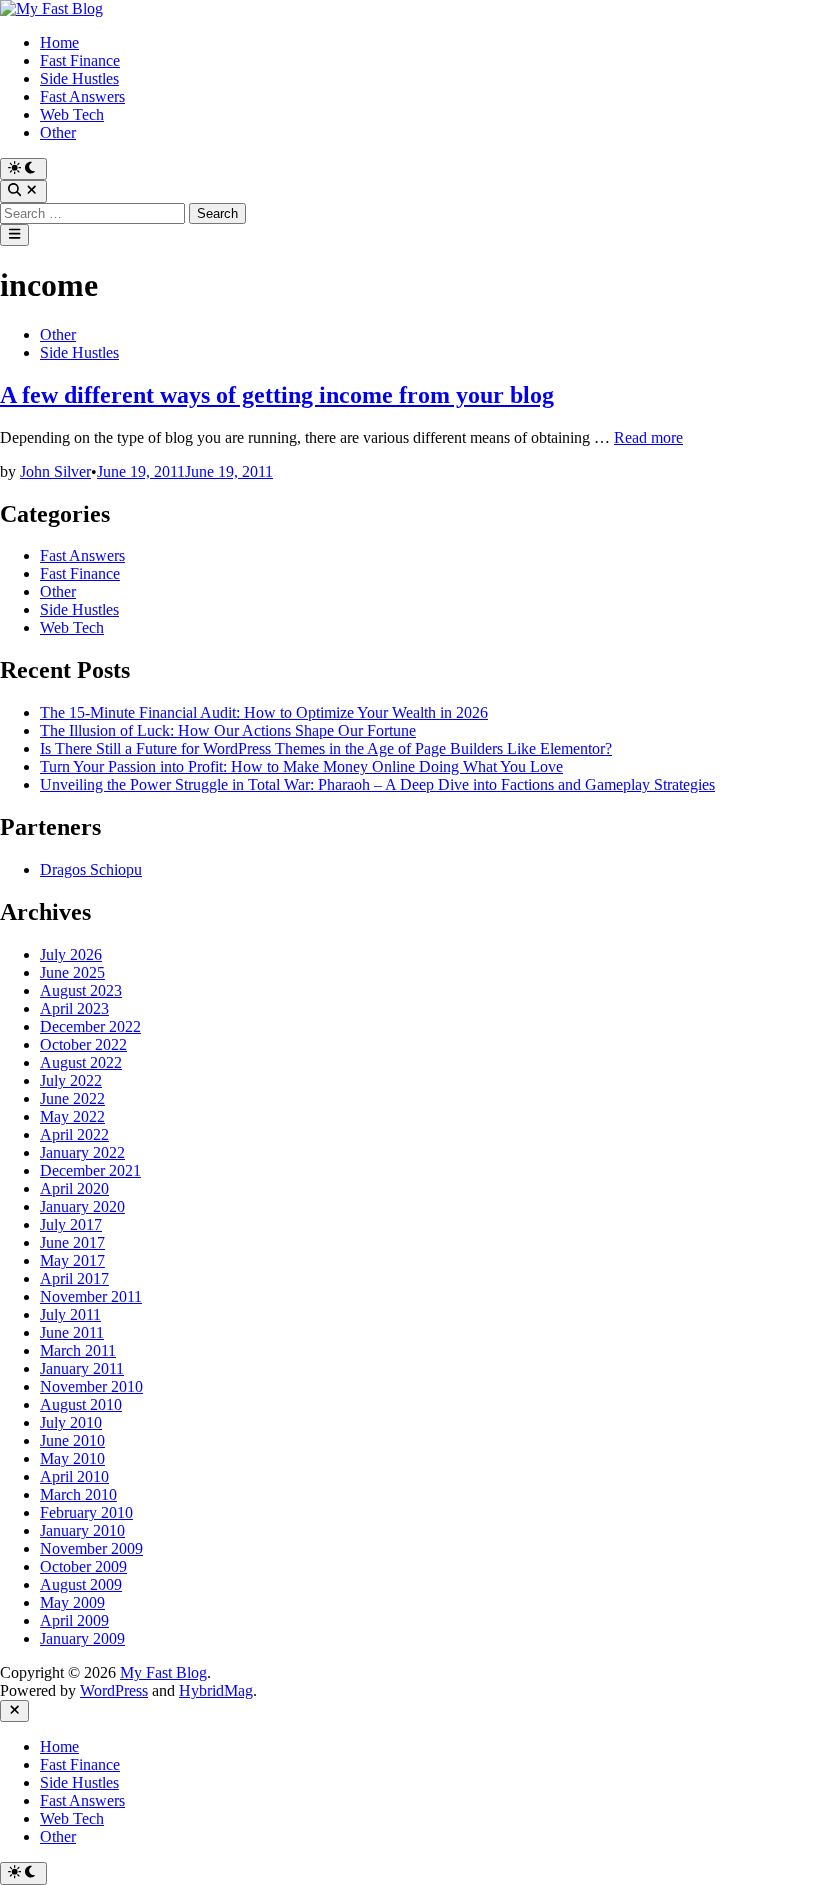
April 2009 (74, 1620)
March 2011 (78, 1350)
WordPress (114, 1690)
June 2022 (72, 1098)
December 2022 (90, 1026)
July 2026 (71, 954)
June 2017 (72, 1242)
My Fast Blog (163, 1672)
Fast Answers (82, 96)
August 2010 (81, 1404)
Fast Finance (80, 60)
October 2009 (83, 1566)
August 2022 (81, 1062)
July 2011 (70, 1314)
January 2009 (82, 1638)
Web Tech (72, 114)
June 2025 (72, 972)
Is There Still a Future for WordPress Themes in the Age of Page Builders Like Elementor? (326, 748)
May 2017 (72, 1260)
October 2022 (83, 1044)
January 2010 (82, 1530)
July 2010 (71, 1422)
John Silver (55, 471)
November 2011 (91, 1296)
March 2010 (78, 1494)
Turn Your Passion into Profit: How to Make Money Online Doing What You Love (301, 766)
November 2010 (91, 1386)
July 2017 (71, 1224)
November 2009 (91, 1548)
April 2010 (74, 1476)
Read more (648, 437)
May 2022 (72, 1116)
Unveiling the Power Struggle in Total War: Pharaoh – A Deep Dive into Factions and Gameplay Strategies (377, 784)
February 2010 (86, 1512)
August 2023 (81, 990)
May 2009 (72, 1602)
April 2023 (74, 1008)
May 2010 (72, 1458)
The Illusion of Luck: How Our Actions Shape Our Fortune (228, 730)
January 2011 (82, 1368)
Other (58, 132)
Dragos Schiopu (91, 869)
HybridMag (216, 1690)
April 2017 (74, 1278)
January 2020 (82, 1206)
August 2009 (81, 1584)
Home (59, 42)
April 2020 (74, 1188)
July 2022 (71, 1080)
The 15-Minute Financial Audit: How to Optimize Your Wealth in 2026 (264, 712)
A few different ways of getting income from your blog (277, 395)
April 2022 (74, 1134)
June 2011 (72, 1332)
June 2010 (72, 1440)
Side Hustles (79, 78)
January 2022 (82, 1152)
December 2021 (90, 1170)
